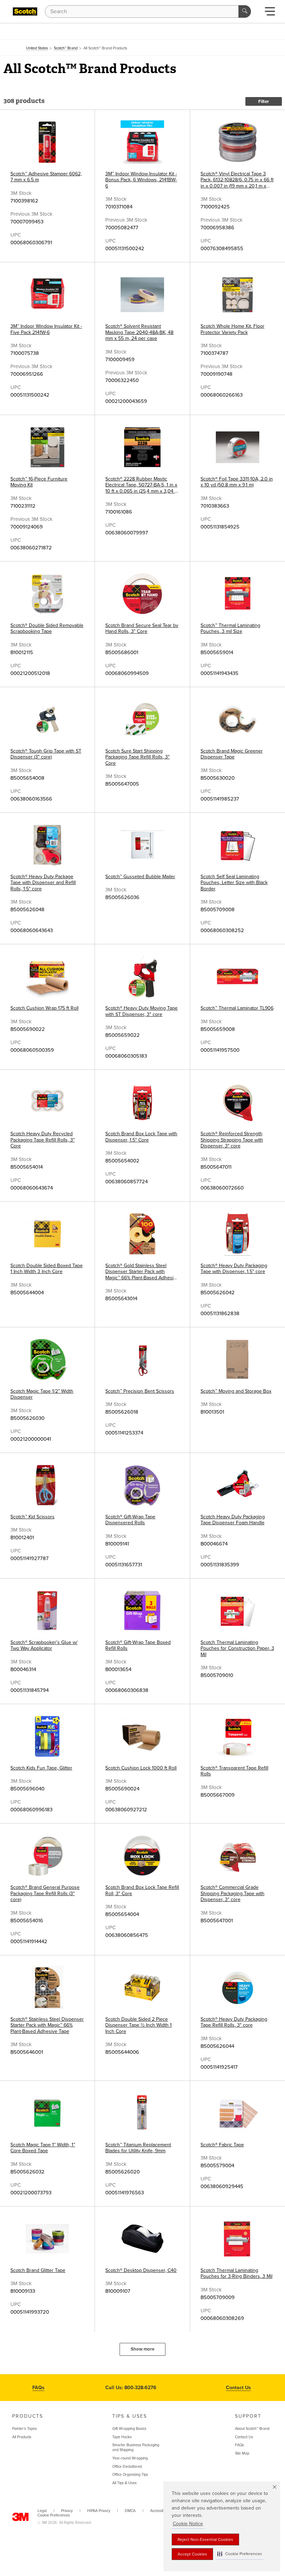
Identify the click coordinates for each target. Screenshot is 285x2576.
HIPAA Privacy (99, 2511)
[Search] (245, 11)
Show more (142, 2349)
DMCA (130, 2511)
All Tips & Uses (124, 2483)
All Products (22, 2437)
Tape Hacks (122, 2437)
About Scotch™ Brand (252, 2429)
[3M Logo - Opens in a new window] (25, 11)
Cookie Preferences (54, 2515)
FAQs (38, 2388)
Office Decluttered (127, 2467)
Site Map (242, 2453)
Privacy (67, 2511)
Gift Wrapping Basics (129, 2429)
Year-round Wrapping (130, 2458)
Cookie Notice (188, 2524)
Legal (42, 2511)
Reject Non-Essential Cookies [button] (205, 2539)
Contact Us (238, 2388)
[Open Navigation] (270, 13)
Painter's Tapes (25, 2429)
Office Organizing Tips (130, 2475)
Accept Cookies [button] (192, 2554)
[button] (240, 2554)
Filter (264, 102)
